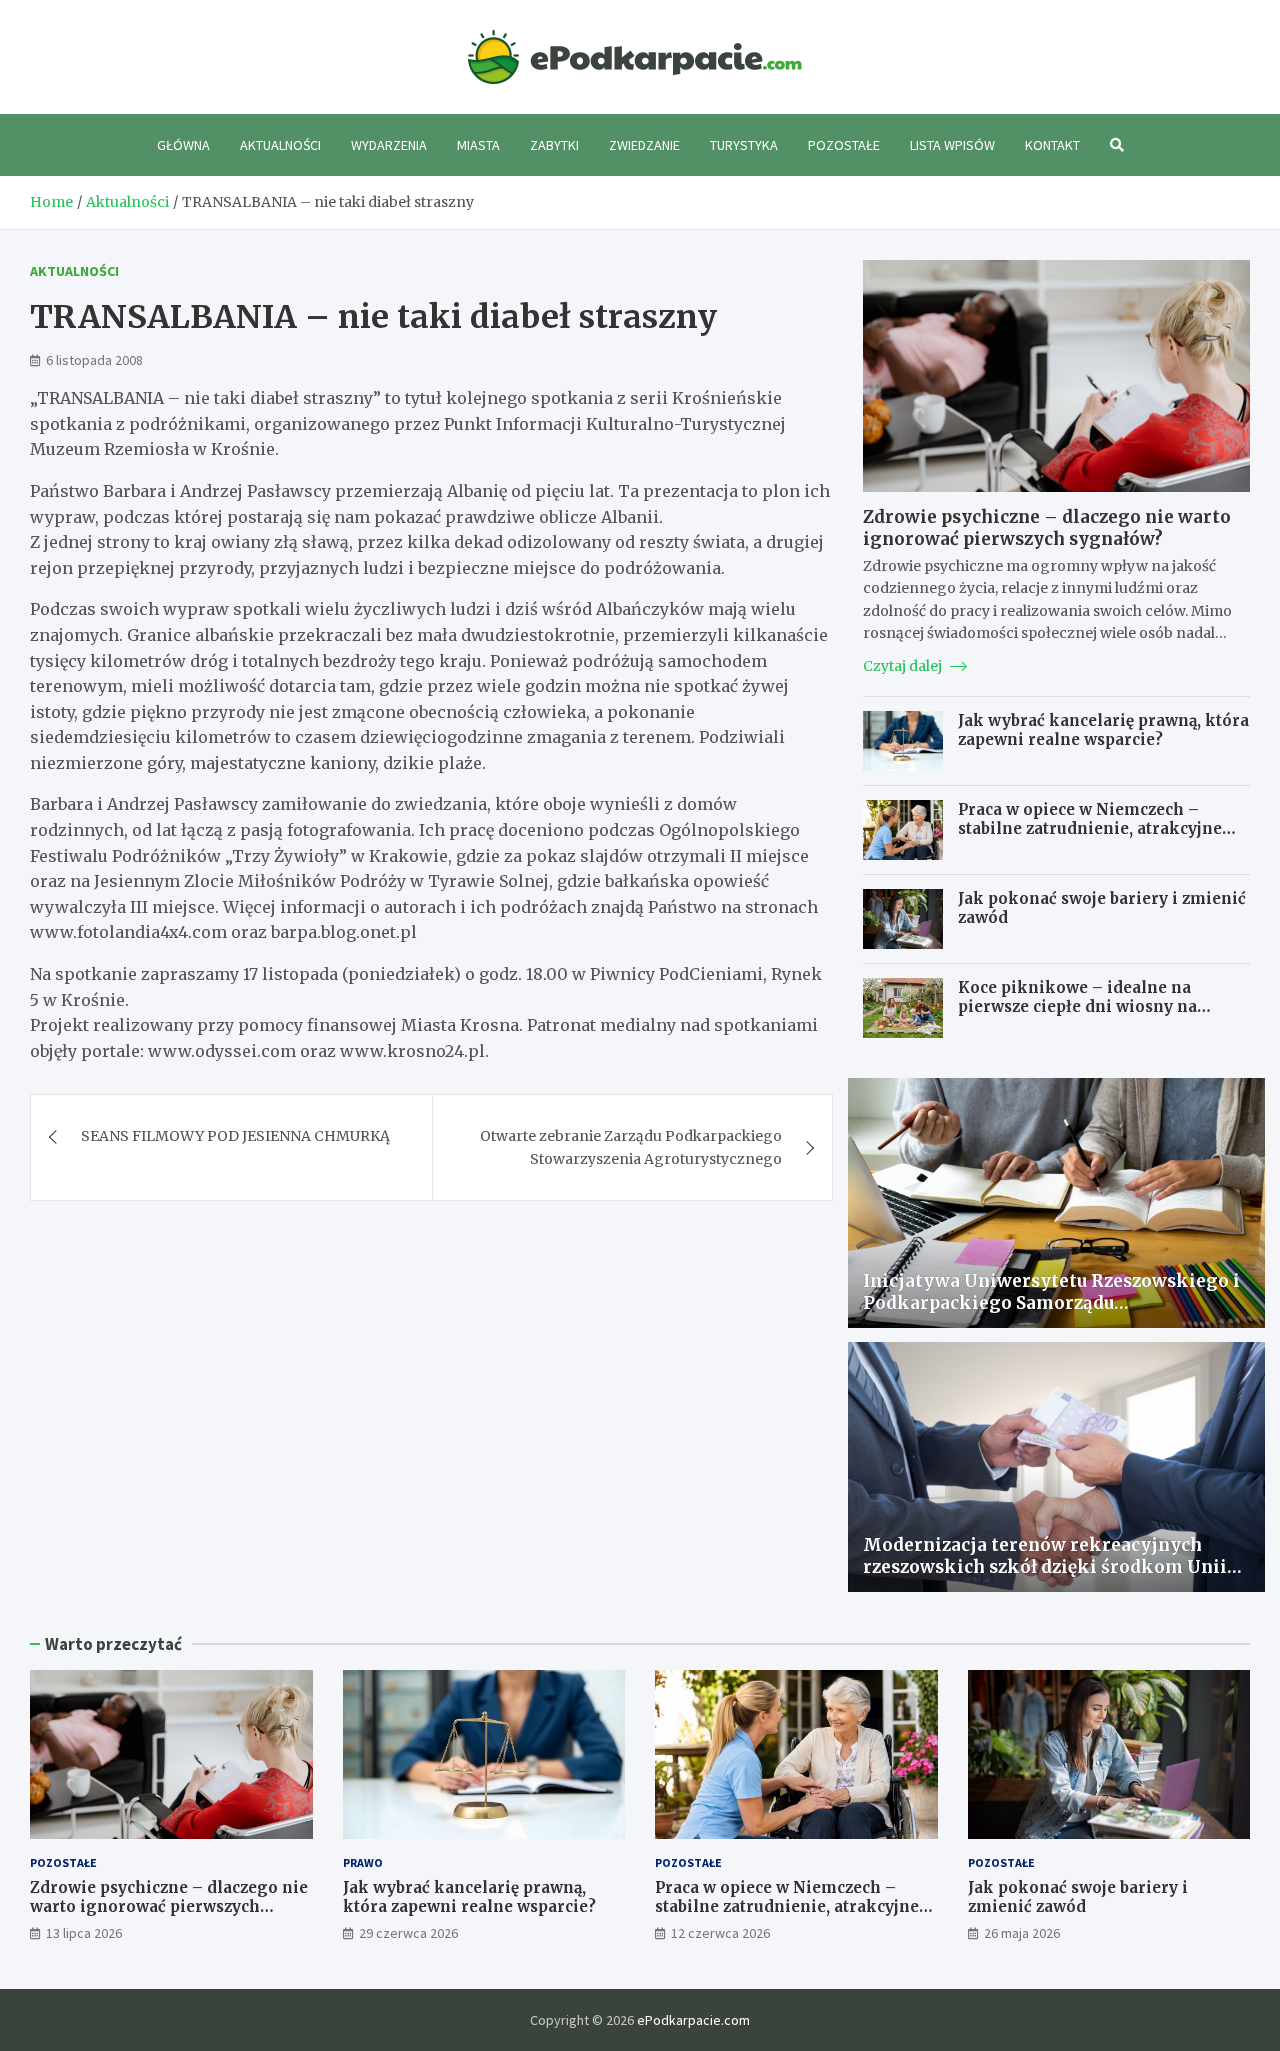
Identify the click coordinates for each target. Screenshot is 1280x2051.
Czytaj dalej (904, 666)
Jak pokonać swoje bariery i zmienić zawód (1078, 1897)
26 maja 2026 (1022, 1933)
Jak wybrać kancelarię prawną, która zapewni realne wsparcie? (1103, 730)
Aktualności (280, 145)
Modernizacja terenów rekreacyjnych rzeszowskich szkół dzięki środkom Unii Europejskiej (1045, 1567)
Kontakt (1052, 145)
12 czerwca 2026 (720, 1933)
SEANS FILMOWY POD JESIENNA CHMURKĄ (235, 1136)
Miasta (478, 145)
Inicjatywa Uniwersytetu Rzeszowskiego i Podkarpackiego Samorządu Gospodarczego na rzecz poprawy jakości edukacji (1051, 1314)
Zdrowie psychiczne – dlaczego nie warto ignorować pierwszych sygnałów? (1047, 528)
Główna (183, 145)
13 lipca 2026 (84, 1933)
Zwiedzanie (644, 145)
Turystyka (744, 145)
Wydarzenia (389, 145)
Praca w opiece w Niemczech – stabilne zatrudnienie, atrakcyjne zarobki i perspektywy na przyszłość (1103, 829)
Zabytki (554, 145)
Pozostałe (844, 145)
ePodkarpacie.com (693, 2020)
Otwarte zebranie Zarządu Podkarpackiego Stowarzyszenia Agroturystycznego (631, 1147)
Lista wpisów (952, 145)
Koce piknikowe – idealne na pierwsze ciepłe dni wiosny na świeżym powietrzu (1077, 1007)
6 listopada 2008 (94, 360)
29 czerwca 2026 (408, 1933)
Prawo (363, 1862)
